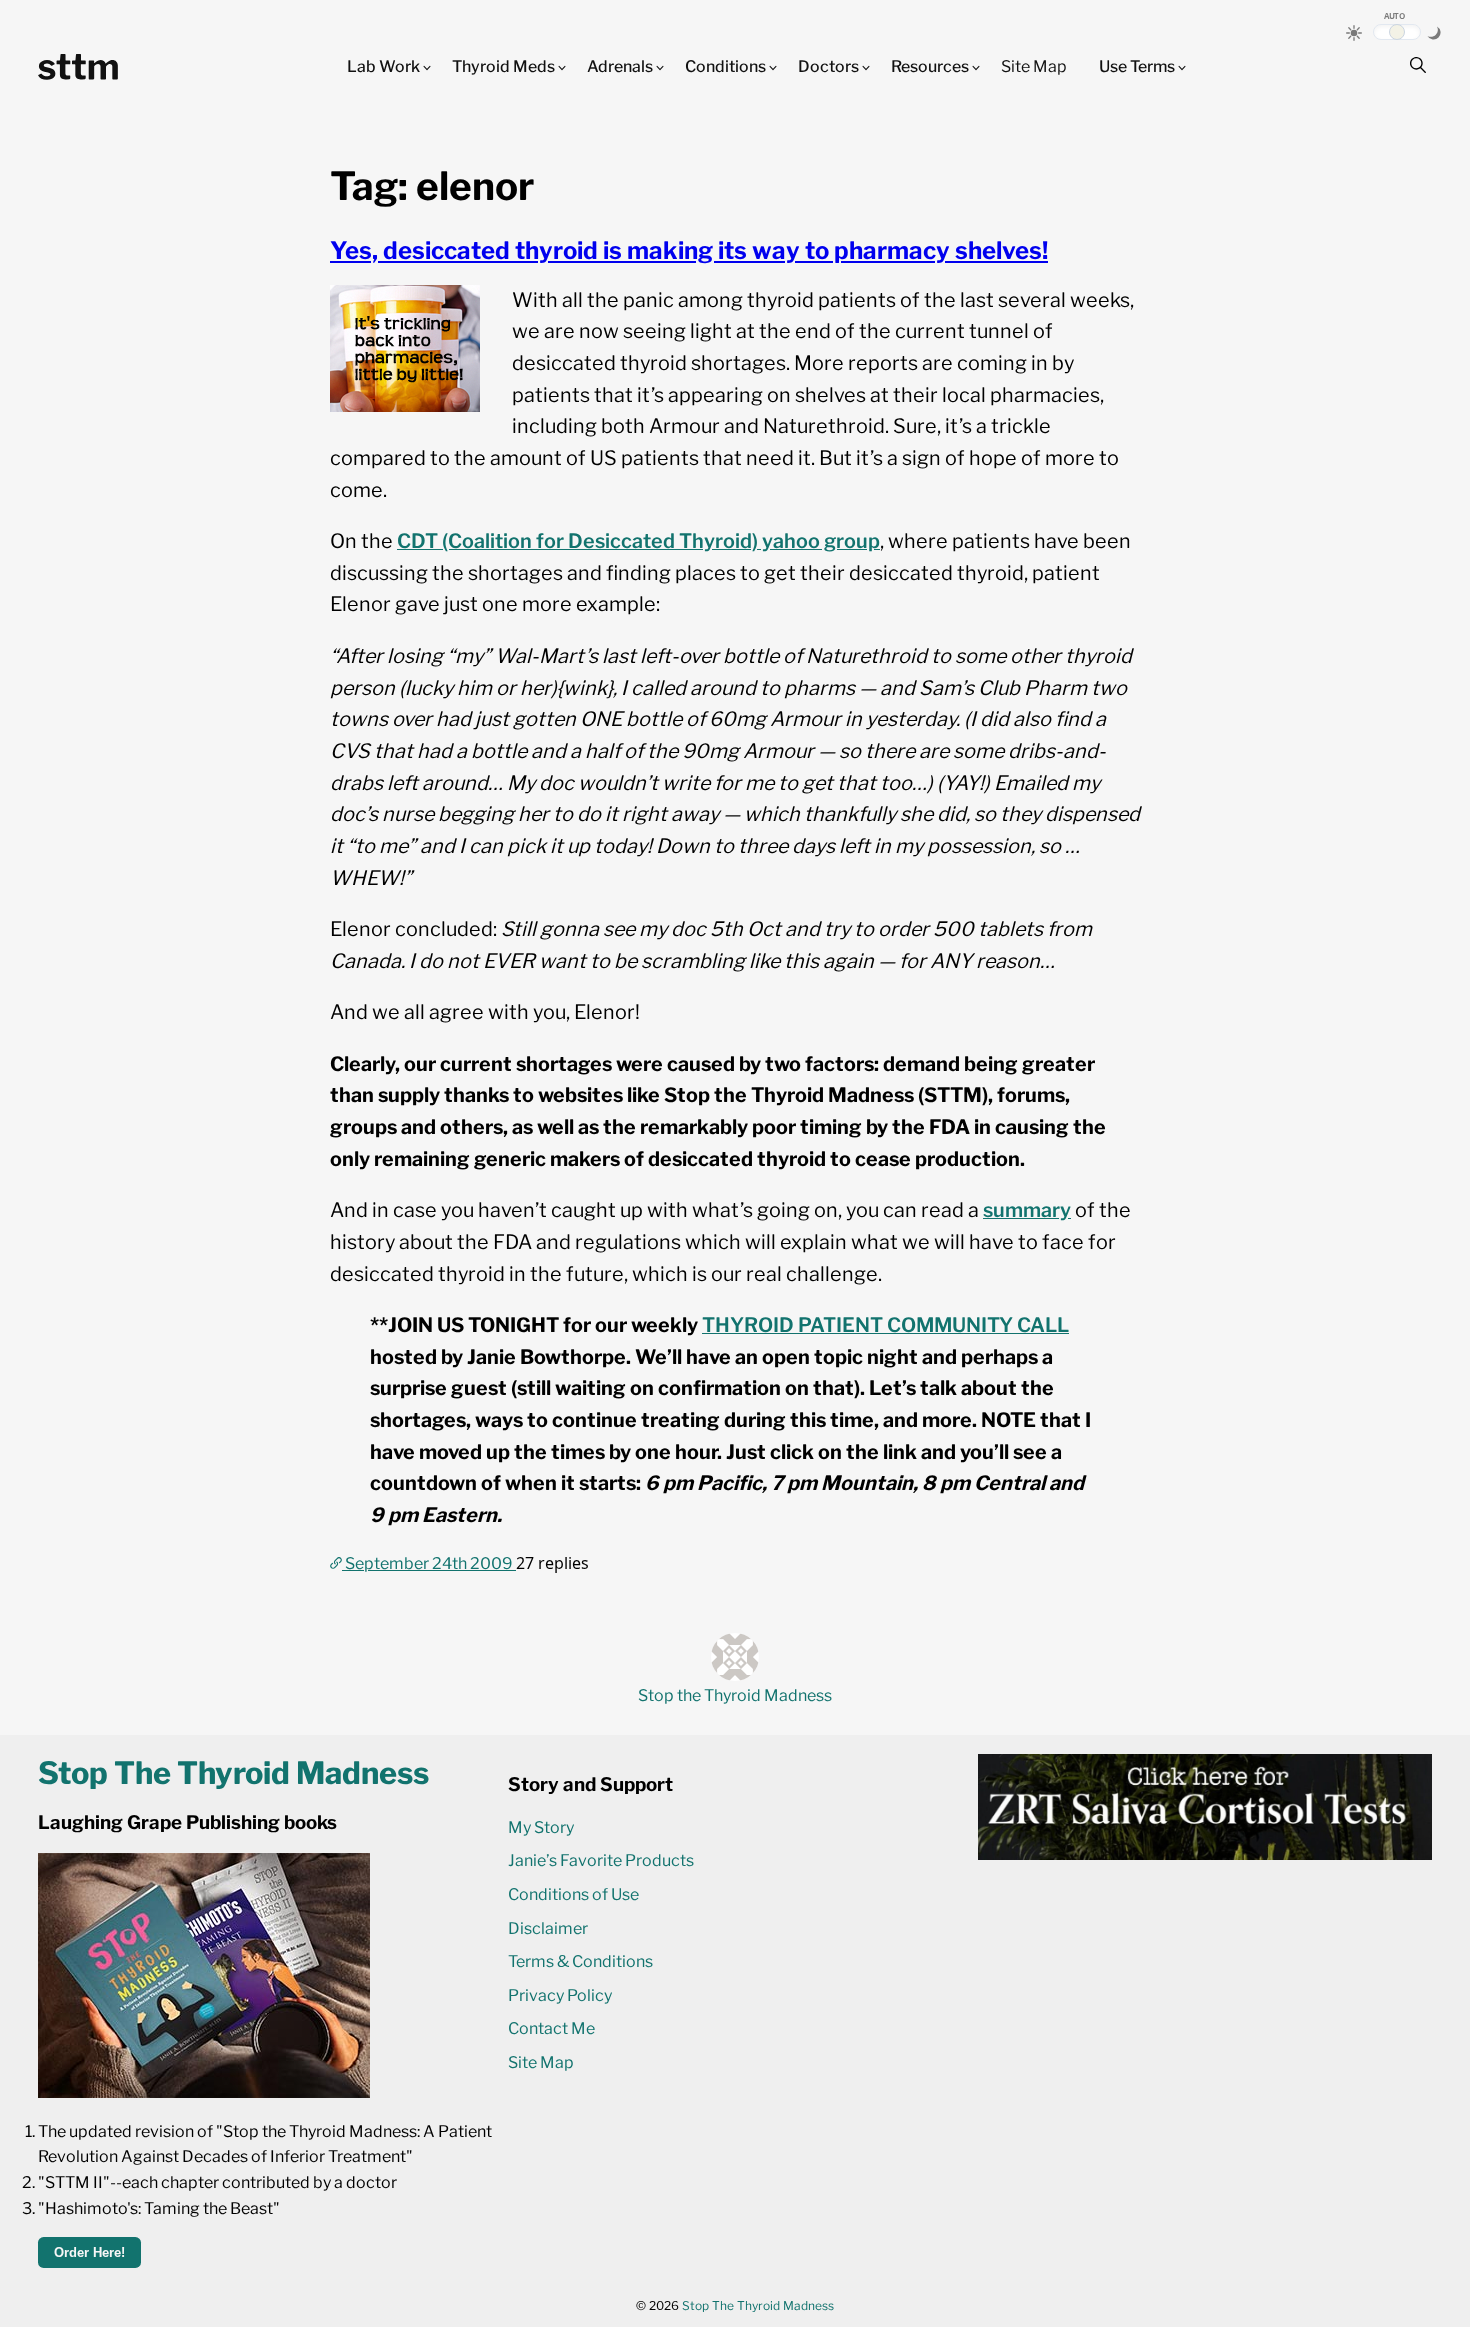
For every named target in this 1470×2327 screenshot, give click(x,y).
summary (1027, 1210)
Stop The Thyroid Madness (758, 2305)
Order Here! (89, 2252)
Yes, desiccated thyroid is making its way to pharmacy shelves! (689, 250)
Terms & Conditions (580, 1961)
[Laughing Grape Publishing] (204, 2092)
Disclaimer (548, 1928)
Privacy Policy (560, 1995)
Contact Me (551, 2028)
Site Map (1034, 66)
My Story (541, 1827)
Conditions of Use (573, 1894)
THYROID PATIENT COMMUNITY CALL (885, 1325)
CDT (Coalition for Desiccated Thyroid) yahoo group (638, 541)
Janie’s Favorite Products (601, 1860)
